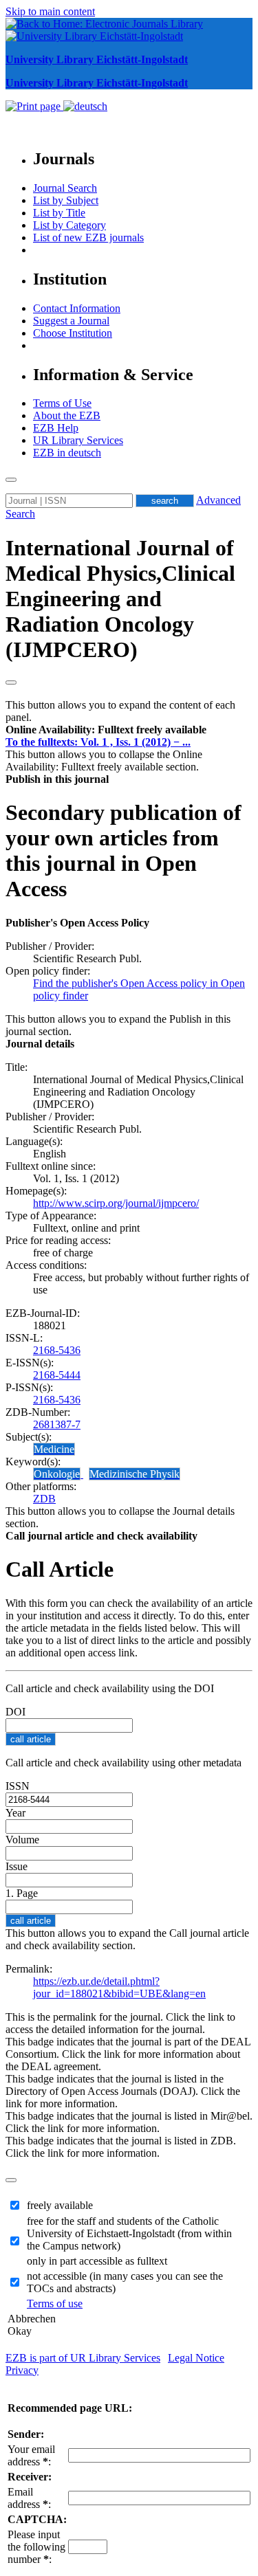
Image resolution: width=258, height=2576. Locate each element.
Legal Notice (196, 2358)
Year (15, 1813)
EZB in (67, 453)
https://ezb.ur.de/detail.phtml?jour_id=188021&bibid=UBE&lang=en (119, 1987)
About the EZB (67, 415)
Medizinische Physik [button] (135, 1474)
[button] (106, 730)
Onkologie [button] (57, 1474)
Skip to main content (50, 11)
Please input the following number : (36, 2547)
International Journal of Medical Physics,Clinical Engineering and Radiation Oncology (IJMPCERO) (120, 599)
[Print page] (34, 106)
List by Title (59, 213)
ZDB (44, 1499)
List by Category (69, 225)
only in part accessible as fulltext (97, 2261)
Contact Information (77, 308)
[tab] (129, 730)
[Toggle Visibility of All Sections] (11, 682)
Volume (22, 1840)
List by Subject (66, 200)
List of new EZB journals (88, 237)
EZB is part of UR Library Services (83, 2358)
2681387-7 (57, 1424)
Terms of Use (62, 403)
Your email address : (31, 2455)
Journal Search (65, 188)
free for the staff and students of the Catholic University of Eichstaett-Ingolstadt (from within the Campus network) (129, 2233)
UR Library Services (78, 440)
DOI (15, 1712)
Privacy (22, 2370)
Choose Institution (73, 333)
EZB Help (56, 428)
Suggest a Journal (71, 321)
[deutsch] (85, 106)
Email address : (29, 2498)
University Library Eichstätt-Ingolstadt (97, 59)
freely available (60, 2205)
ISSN (18, 1786)
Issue (17, 1866)
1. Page (22, 1893)
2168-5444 (57, 1375)
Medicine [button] (54, 1449)
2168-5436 (57, 1350)
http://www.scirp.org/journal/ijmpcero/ (116, 1203)
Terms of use (55, 2303)
